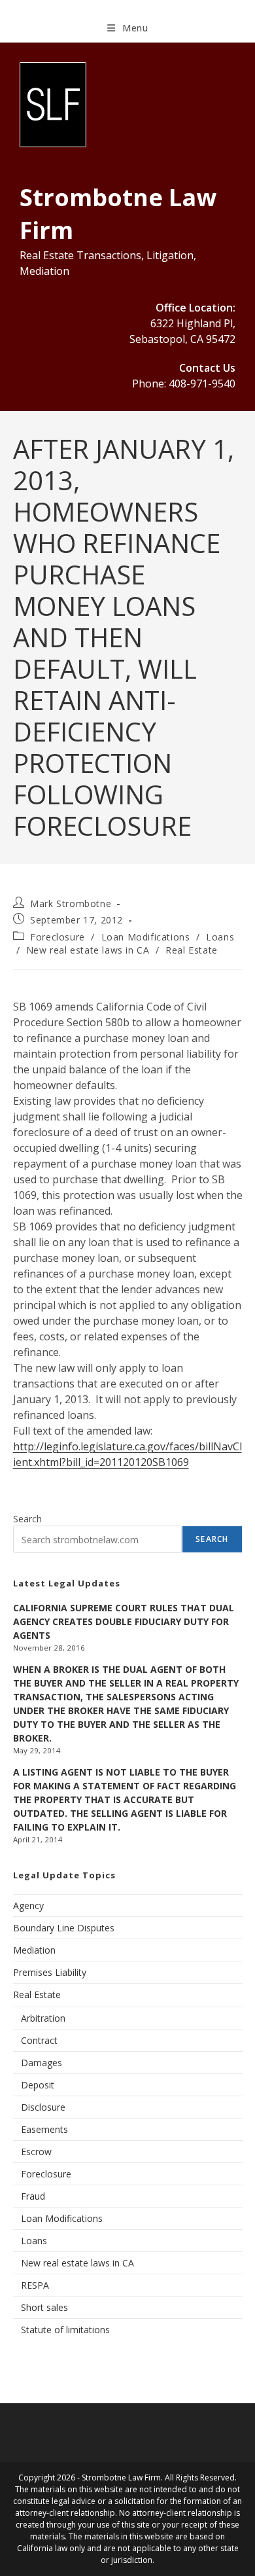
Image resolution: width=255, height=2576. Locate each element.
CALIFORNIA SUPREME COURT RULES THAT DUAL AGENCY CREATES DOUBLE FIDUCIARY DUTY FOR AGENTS (124, 1621)
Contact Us (207, 368)
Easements (44, 2129)
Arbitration (43, 2018)
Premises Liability (50, 1972)
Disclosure (43, 2107)
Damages (42, 2063)
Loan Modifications (146, 937)
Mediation (34, 1950)
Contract (39, 2040)
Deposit (38, 2085)
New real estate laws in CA (88, 950)
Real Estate (192, 950)
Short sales (44, 2307)
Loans (220, 937)
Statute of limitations (65, 2330)
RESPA (35, 2285)
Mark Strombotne (71, 903)
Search (27, 1519)
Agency (28, 1905)
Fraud (33, 2196)
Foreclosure (58, 937)
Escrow (36, 2152)
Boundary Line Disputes (64, 1928)
